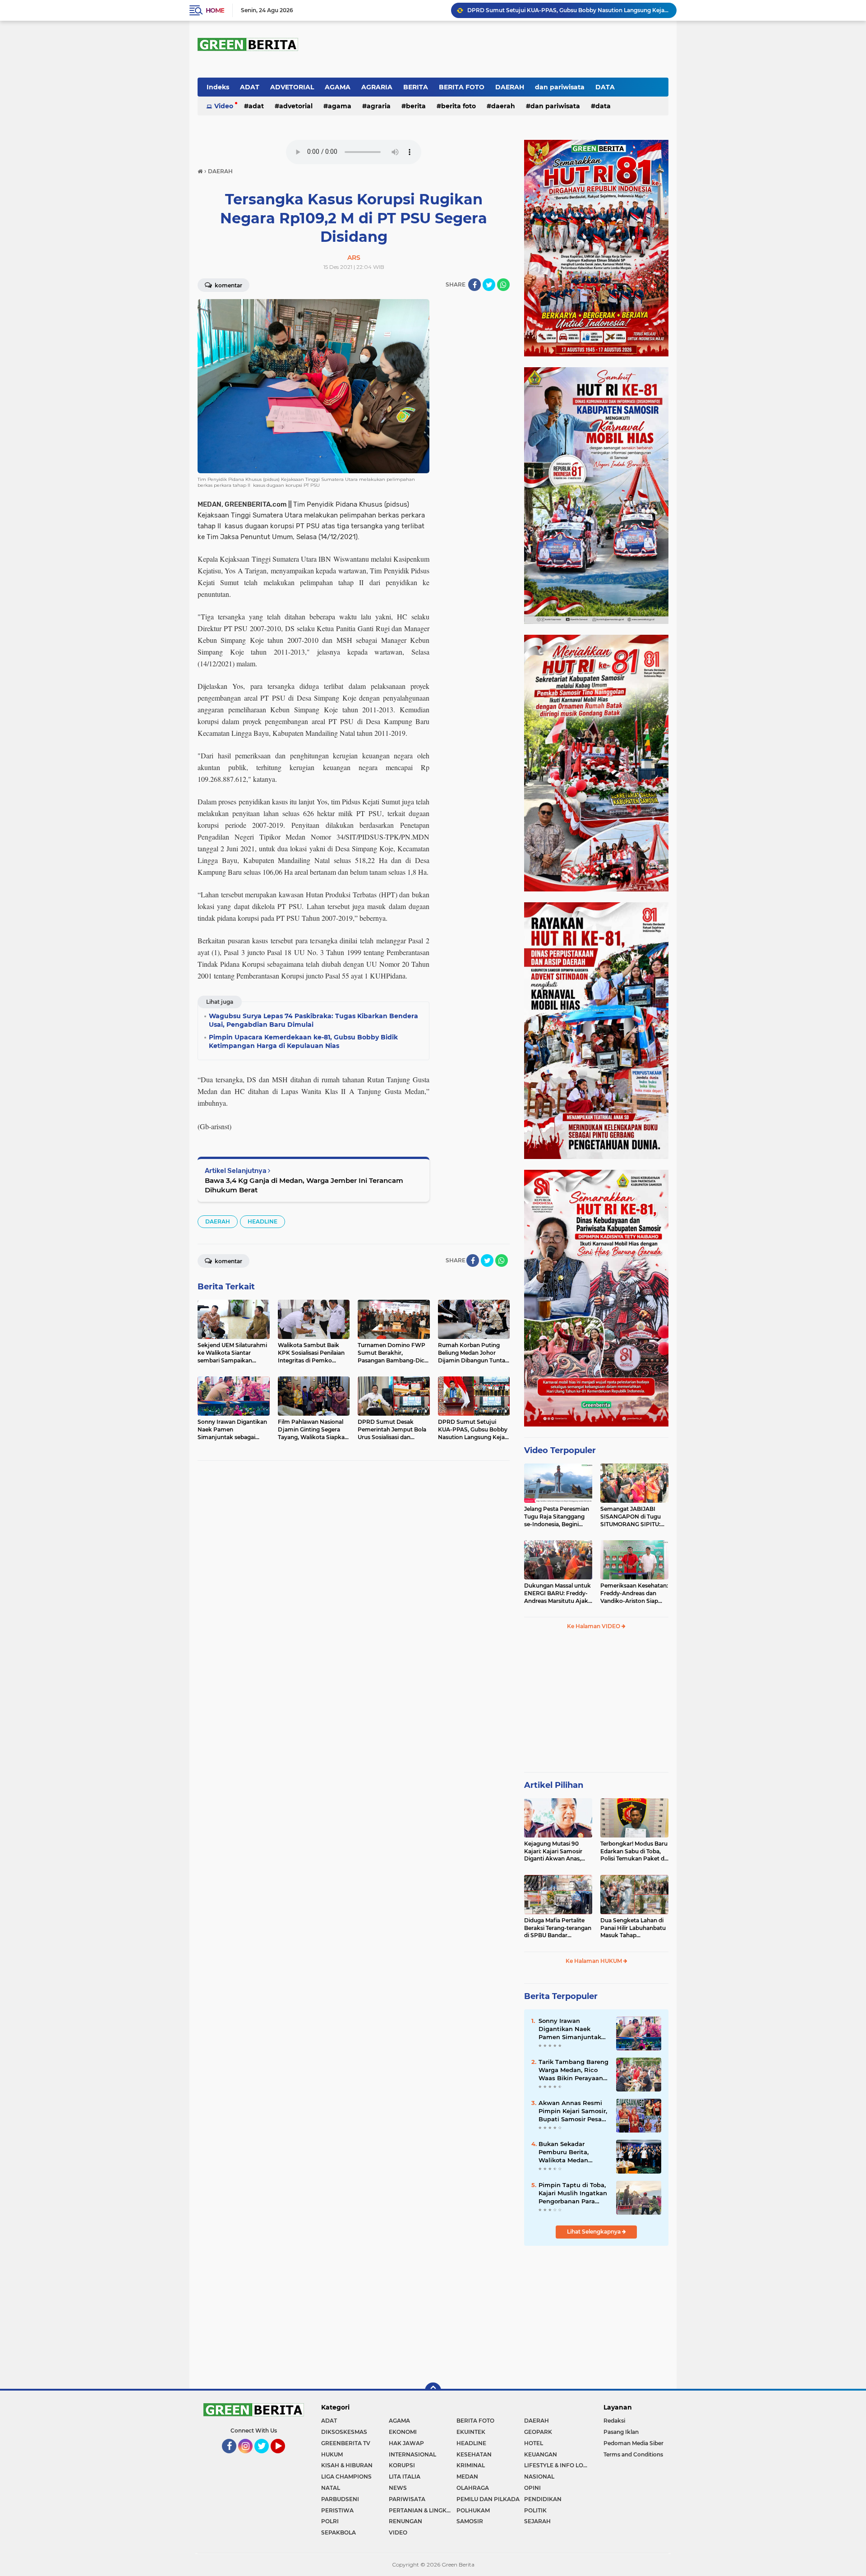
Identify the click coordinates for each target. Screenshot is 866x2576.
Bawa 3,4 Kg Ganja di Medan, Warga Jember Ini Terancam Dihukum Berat (304, 1185)
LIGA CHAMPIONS (346, 2477)
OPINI (532, 2488)
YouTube (284, 2457)
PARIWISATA (407, 2499)
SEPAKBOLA (339, 2532)
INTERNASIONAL (412, 2454)
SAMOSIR (470, 2521)
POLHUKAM (473, 2510)
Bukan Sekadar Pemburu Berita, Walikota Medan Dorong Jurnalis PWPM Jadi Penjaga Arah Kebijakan (574, 2152)
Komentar (228, 285)
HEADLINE (263, 1221)
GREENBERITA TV (346, 2443)
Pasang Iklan (621, 2432)
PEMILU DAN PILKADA (488, 2499)
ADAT (250, 87)
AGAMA (338, 87)
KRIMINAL (471, 2465)
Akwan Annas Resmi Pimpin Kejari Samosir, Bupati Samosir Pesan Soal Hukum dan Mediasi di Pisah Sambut (573, 2111)
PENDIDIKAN (543, 2499)
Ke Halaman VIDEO (594, 1626)
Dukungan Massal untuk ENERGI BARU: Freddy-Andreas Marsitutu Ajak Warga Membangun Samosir (557, 1593)
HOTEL (534, 2443)
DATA (605, 87)
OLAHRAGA (473, 2488)
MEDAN (467, 2477)
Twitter (265, 2457)
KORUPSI (402, 2465)
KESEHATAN (474, 2454)
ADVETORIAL (292, 87)
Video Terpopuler (560, 1450)
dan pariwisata (560, 87)
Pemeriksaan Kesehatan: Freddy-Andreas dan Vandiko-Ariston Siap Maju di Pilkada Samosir (634, 1593)
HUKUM (332, 2454)
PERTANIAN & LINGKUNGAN (423, 2510)
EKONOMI (403, 2432)
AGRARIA (377, 87)
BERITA (416, 87)
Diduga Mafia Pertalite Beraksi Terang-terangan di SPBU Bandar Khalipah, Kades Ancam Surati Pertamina (558, 1928)
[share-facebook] (474, 285)
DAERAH (510, 87)
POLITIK (535, 2510)
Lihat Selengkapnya (594, 2232)
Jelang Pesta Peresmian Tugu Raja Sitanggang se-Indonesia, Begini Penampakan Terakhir (557, 1517)
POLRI (330, 2521)
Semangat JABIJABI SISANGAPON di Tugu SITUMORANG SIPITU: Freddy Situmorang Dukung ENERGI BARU (632, 1517)
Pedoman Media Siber (633, 2443)
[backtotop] (433, 2391)
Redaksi (614, 2421)
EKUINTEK (471, 2432)
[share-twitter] (489, 285)
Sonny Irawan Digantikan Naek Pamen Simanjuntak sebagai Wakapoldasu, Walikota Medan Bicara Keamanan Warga (573, 2029)
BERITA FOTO (462, 87)
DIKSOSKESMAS (344, 2432)
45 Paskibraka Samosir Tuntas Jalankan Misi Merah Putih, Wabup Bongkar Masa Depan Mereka (568, 10)
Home (215, 10)
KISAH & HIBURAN (347, 2465)
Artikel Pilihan (554, 1785)
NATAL (331, 2488)
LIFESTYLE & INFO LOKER (558, 2465)
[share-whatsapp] (503, 285)
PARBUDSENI (340, 2499)
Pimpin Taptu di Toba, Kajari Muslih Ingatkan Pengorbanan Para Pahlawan (573, 2193)
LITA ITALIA (405, 2477)
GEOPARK (538, 2432)
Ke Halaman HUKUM (594, 1961)
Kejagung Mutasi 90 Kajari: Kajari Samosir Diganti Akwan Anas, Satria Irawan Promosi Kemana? (555, 1851)
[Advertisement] (596, 1705)
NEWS (398, 2488)
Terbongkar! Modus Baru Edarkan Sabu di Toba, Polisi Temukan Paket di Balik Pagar (634, 1851)
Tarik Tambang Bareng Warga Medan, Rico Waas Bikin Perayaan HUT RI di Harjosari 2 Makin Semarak (573, 2070)
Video (224, 106)
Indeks (218, 87)
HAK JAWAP (406, 2443)
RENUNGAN (405, 2521)
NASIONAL (539, 2477)
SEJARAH (537, 2521)
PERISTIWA (337, 2510)
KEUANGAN (541, 2454)
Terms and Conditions (633, 2454)
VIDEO (398, 2532)
